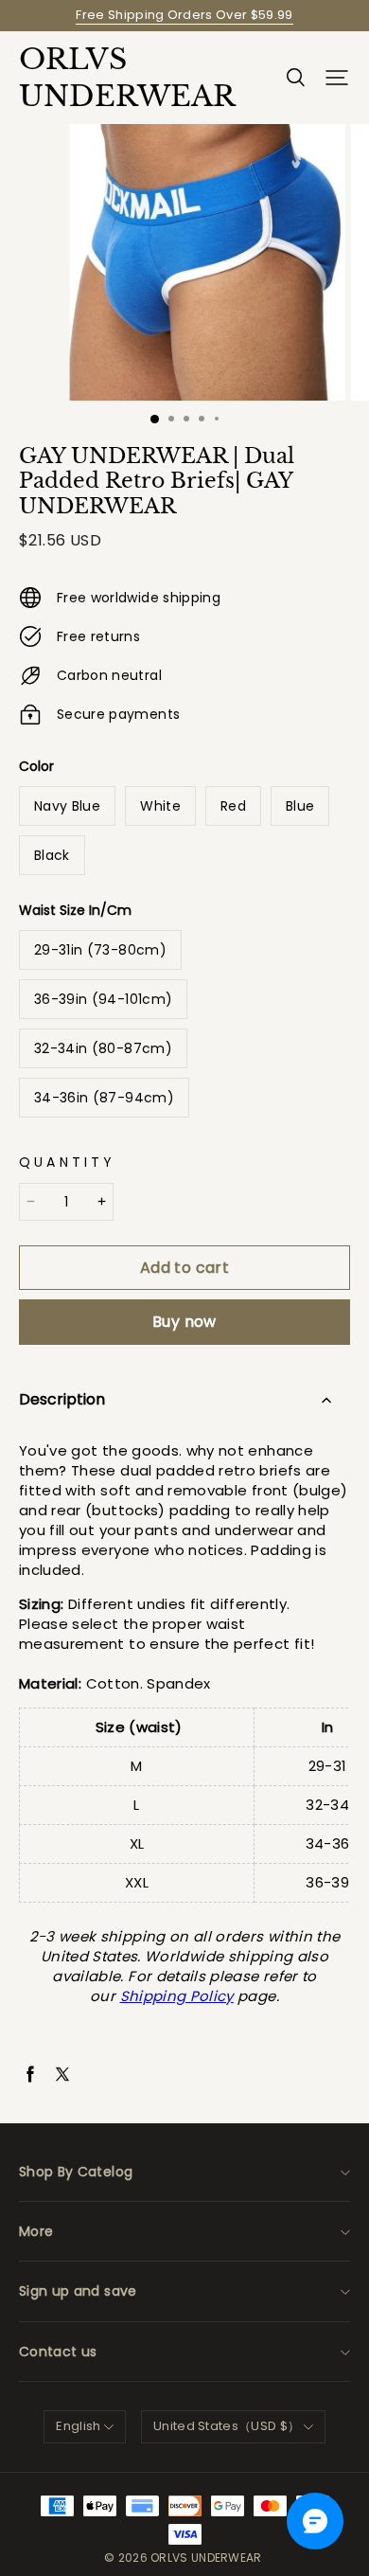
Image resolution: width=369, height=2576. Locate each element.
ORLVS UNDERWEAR (114, 78)
